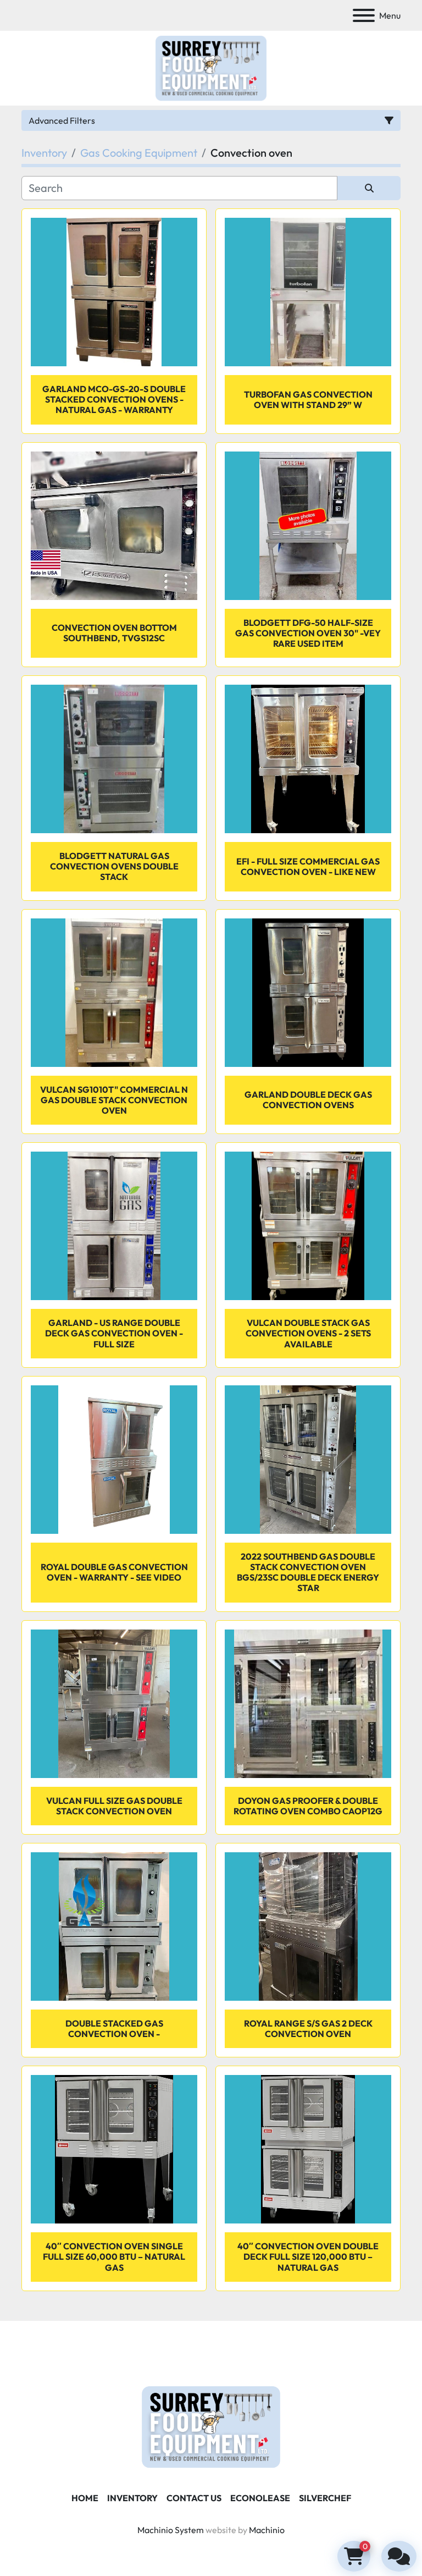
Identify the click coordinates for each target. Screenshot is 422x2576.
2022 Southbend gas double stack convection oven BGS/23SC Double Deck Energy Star (308, 1572)
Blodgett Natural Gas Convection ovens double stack (114, 866)
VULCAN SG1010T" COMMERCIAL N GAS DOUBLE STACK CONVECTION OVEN (114, 1100)
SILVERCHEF (325, 2498)
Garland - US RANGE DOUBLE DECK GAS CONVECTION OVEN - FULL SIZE (114, 1333)
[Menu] (364, 15)
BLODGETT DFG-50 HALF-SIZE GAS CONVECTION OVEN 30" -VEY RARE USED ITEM (308, 633)
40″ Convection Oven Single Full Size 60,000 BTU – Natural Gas (114, 2256)
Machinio (267, 2530)
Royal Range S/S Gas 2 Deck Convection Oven (308, 2029)
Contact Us (194, 2498)
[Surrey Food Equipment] (211, 2426)
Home (85, 2498)
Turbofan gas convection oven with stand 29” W (308, 400)
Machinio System (171, 2530)
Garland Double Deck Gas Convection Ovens (308, 1100)
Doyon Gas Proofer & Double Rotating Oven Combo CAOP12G (308, 1806)
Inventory (132, 2498)
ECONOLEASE (260, 2498)
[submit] (369, 188)
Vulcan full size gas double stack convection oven (114, 1806)
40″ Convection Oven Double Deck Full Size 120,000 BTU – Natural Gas (308, 2256)
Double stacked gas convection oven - (114, 2029)
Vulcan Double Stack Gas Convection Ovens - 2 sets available (308, 1333)
